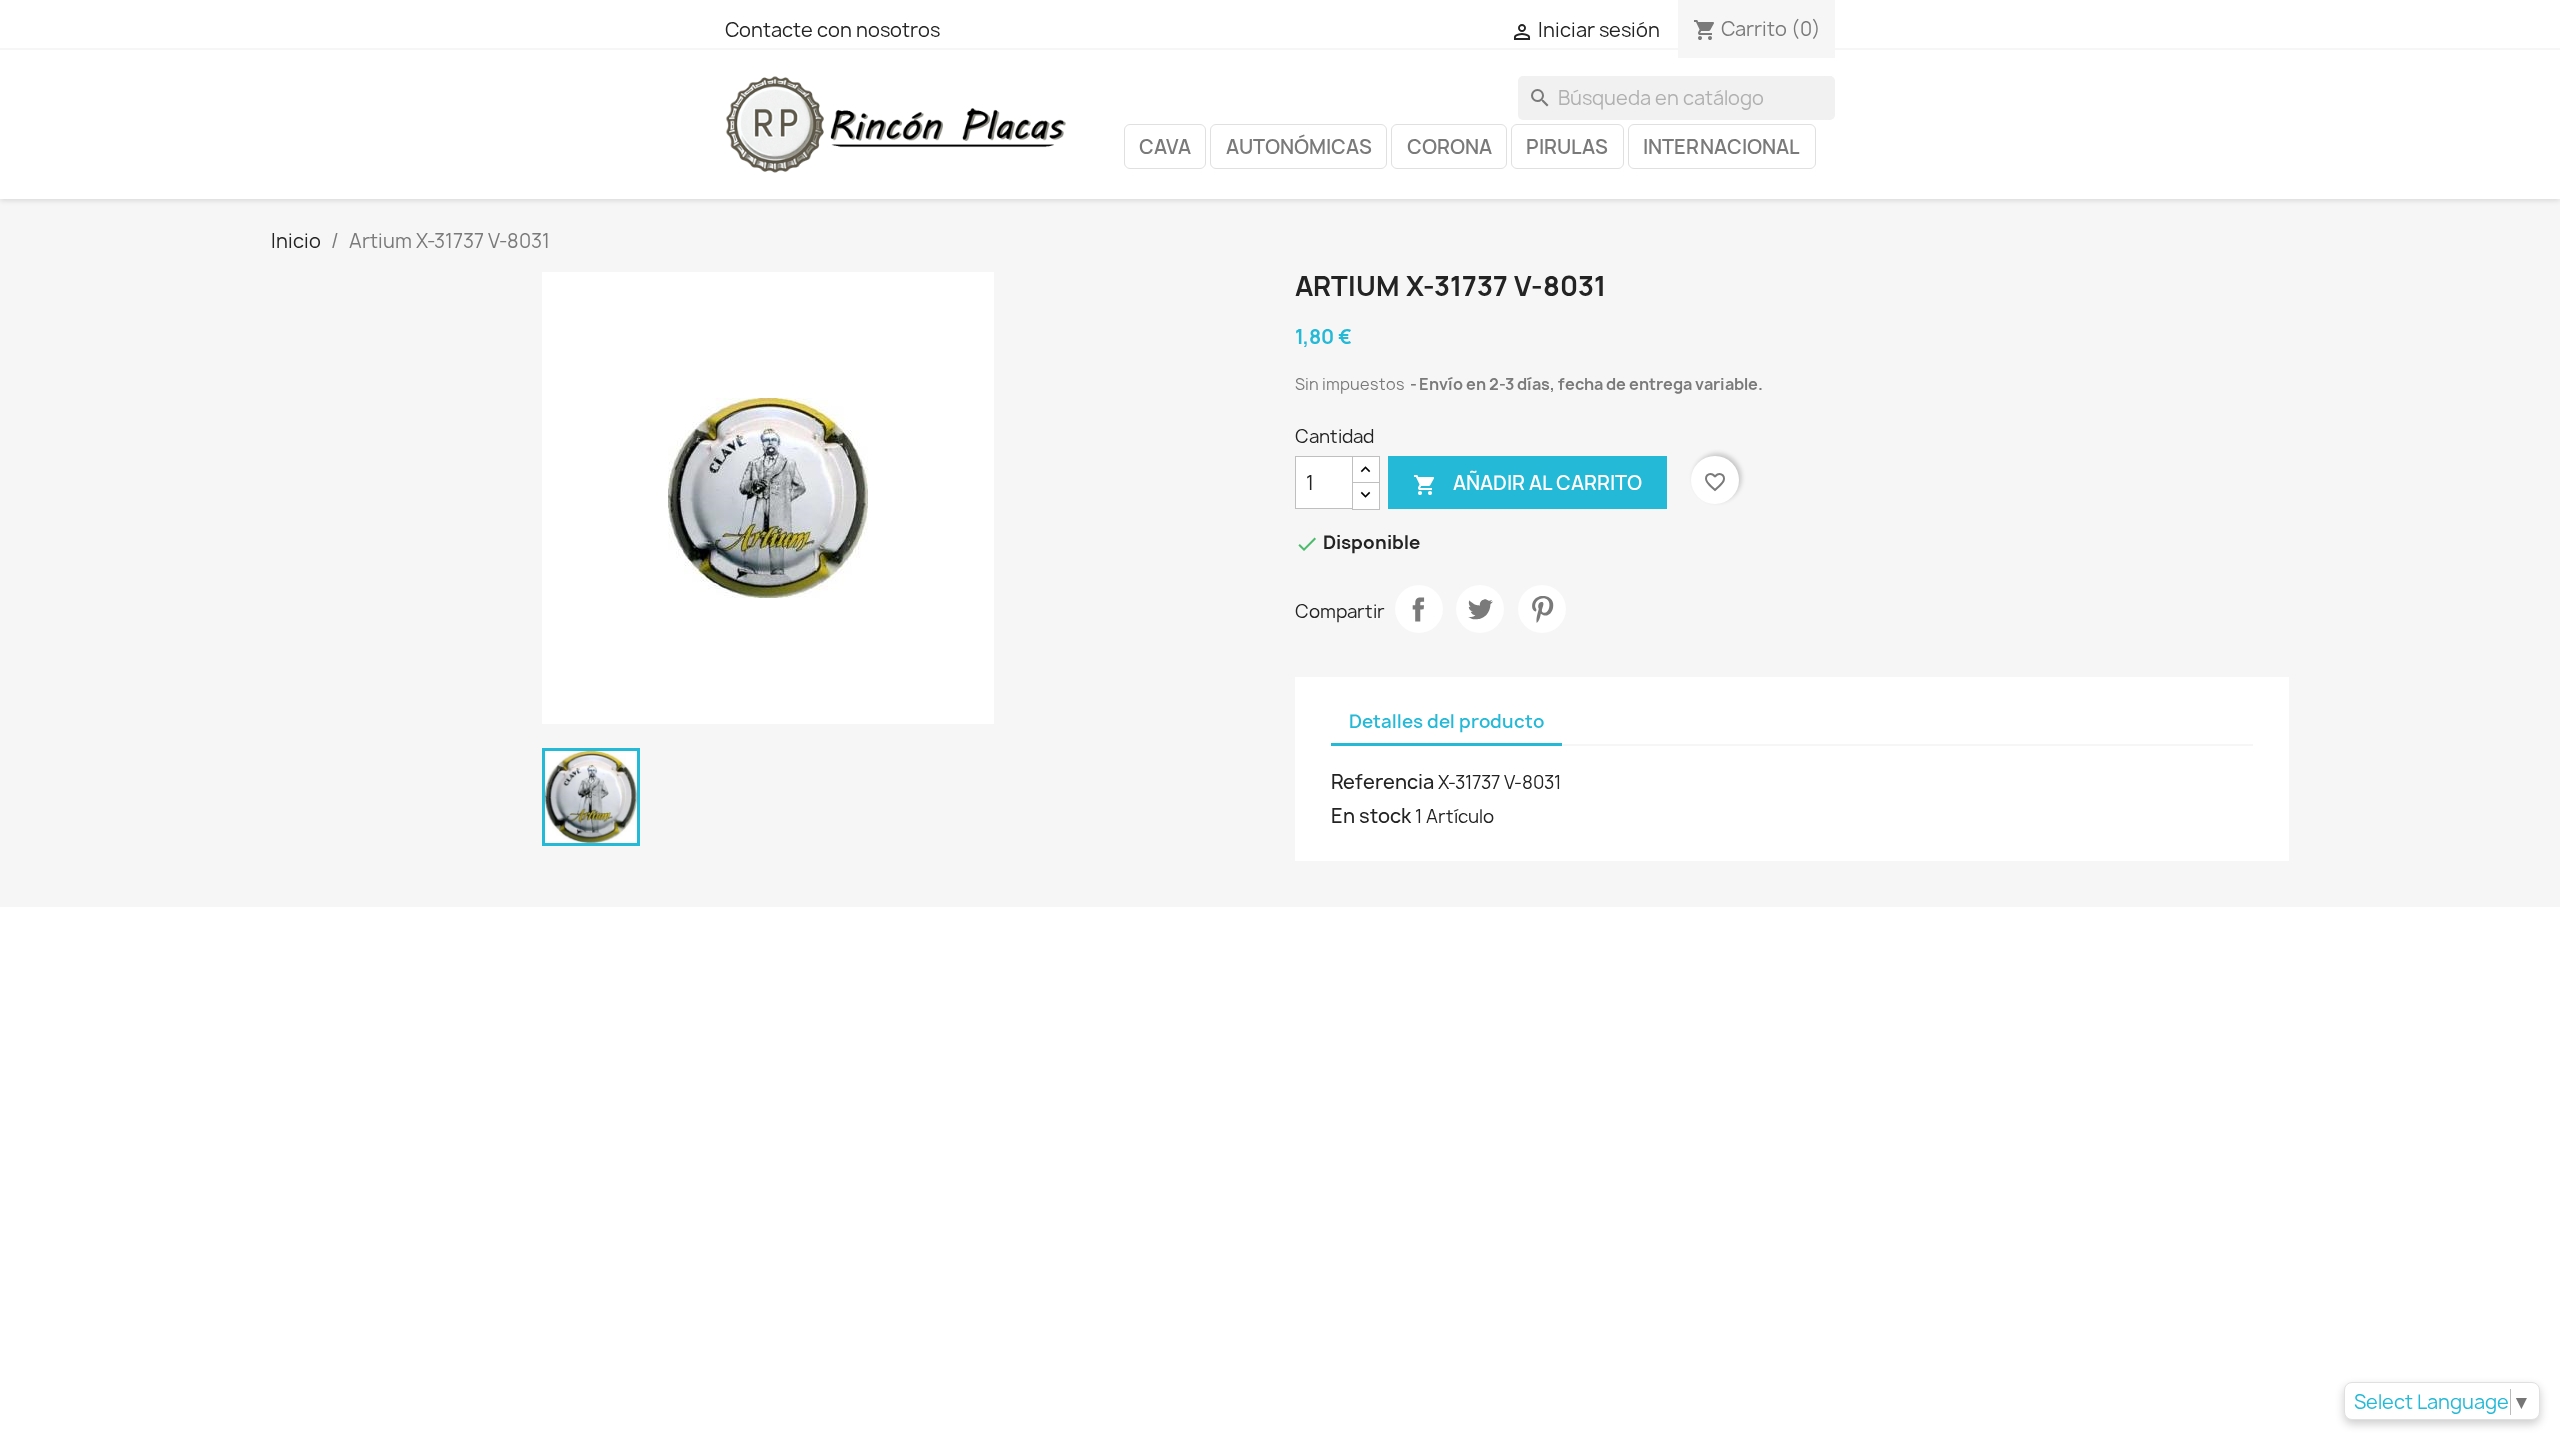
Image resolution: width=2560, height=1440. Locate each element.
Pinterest (1542, 609)
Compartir (1419, 609)
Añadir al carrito (1527, 483)
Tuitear (1480, 609)
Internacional (1721, 147)
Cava (1165, 147)
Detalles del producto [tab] (1446, 721)
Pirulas (1567, 147)
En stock (1371, 816)
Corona (1449, 147)
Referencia (1382, 782)
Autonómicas (1299, 147)
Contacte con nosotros (832, 30)
